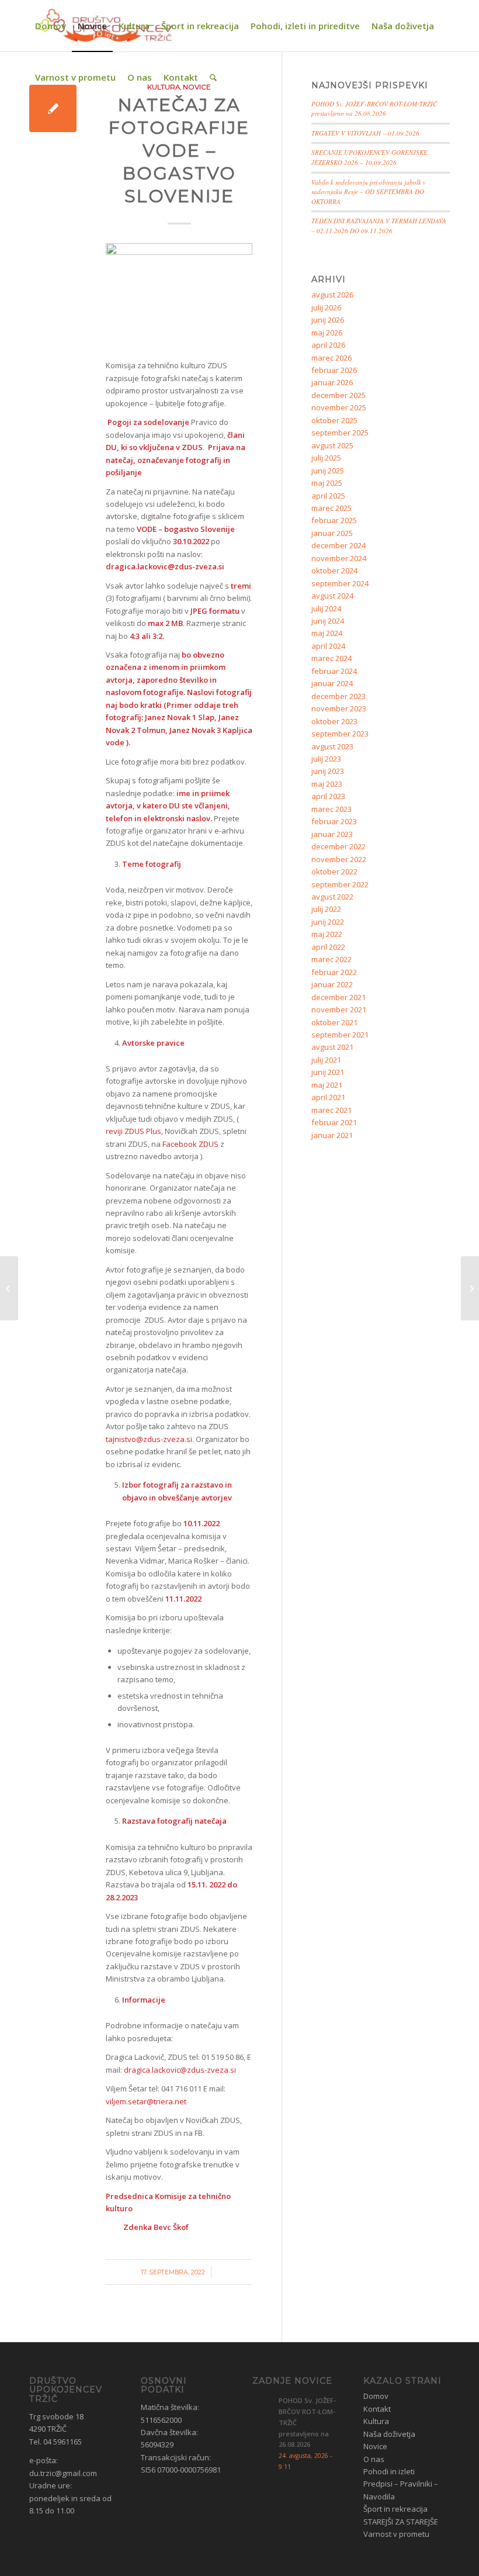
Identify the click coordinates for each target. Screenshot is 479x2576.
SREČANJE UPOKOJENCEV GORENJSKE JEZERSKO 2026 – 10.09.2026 (369, 157)
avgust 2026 (332, 295)
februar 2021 (334, 1122)
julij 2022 (326, 909)
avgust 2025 (332, 445)
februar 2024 (334, 671)
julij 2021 (326, 1060)
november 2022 (339, 859)
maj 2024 (327, 633)
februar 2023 (334, 821)
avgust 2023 (332, 746)
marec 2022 (332, 959)
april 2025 (328, 496)
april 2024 (328, 646)
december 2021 (339, 997)
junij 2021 (328, 1072)
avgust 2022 (332, 897)
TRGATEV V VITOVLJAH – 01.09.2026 (365, 133)
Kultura (376, 2421)
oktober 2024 (334, 570)
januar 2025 (332, 533)
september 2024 (340, 583)
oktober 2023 (334, 721)
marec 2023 (332, 809)
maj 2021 (327, 1085)
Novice (375, 2446)
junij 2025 (328, 471)
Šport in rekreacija (395, 2509)
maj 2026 (327, 333)
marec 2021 (332, 1110)
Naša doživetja (389, 2434)
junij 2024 (328, 621)
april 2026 (328, 345)
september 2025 (340, 433)
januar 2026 (332, 382)
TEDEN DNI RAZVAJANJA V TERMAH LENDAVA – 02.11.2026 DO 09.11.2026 (379, 226)
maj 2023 (327, 784)
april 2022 (328, 947)
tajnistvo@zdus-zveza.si (149, 1439)
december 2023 (339, 696)
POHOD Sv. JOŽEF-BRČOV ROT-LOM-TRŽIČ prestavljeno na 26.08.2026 (374, 109)
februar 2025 (334, 520)
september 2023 (340, 734)
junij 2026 (328, 320)
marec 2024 (332, 658)
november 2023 (339, 708)
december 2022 (339, 846)
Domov (376, 2396)
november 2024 (339, 558)
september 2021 (340, 1035)
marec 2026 (332, 358)
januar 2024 (332, 683)
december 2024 (339, 545)
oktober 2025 (334, 420)
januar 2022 (332, 984)
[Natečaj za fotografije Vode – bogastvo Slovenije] (53, 108)
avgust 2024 (332, 596)
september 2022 (340, 884)
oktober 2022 (334, 872)
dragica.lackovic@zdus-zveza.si (180, 2070)
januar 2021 (332, 1135)
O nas (374, 2459)
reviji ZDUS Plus (133, 1131)
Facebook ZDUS (190, 1144)
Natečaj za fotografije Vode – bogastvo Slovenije (179, 151)
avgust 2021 (332, 1047)
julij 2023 (326, 759)
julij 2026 (326, 307)
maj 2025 (327, 483)
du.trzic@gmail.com (63, 2473)
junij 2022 (328, 922)
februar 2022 (334, 972)
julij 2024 (326, 608)
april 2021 (328, 1097)
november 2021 (339, 1009)
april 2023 (328, 796)
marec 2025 (332, 508)
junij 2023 (328, 771)
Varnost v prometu (396, 2534)
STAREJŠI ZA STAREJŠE (401, 2522)
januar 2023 (332, 834)
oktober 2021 (334, 1022)
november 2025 (339, 407)
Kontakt (377, 2409)
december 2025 (339, 395)
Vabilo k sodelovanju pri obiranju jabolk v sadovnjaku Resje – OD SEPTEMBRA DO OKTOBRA (369, 192)
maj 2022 (327, 934)
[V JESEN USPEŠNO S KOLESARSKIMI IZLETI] (9, 1288)
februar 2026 (334, 370)
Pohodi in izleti (389, 2471)
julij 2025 (326, 458)
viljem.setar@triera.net (146, 2101)
